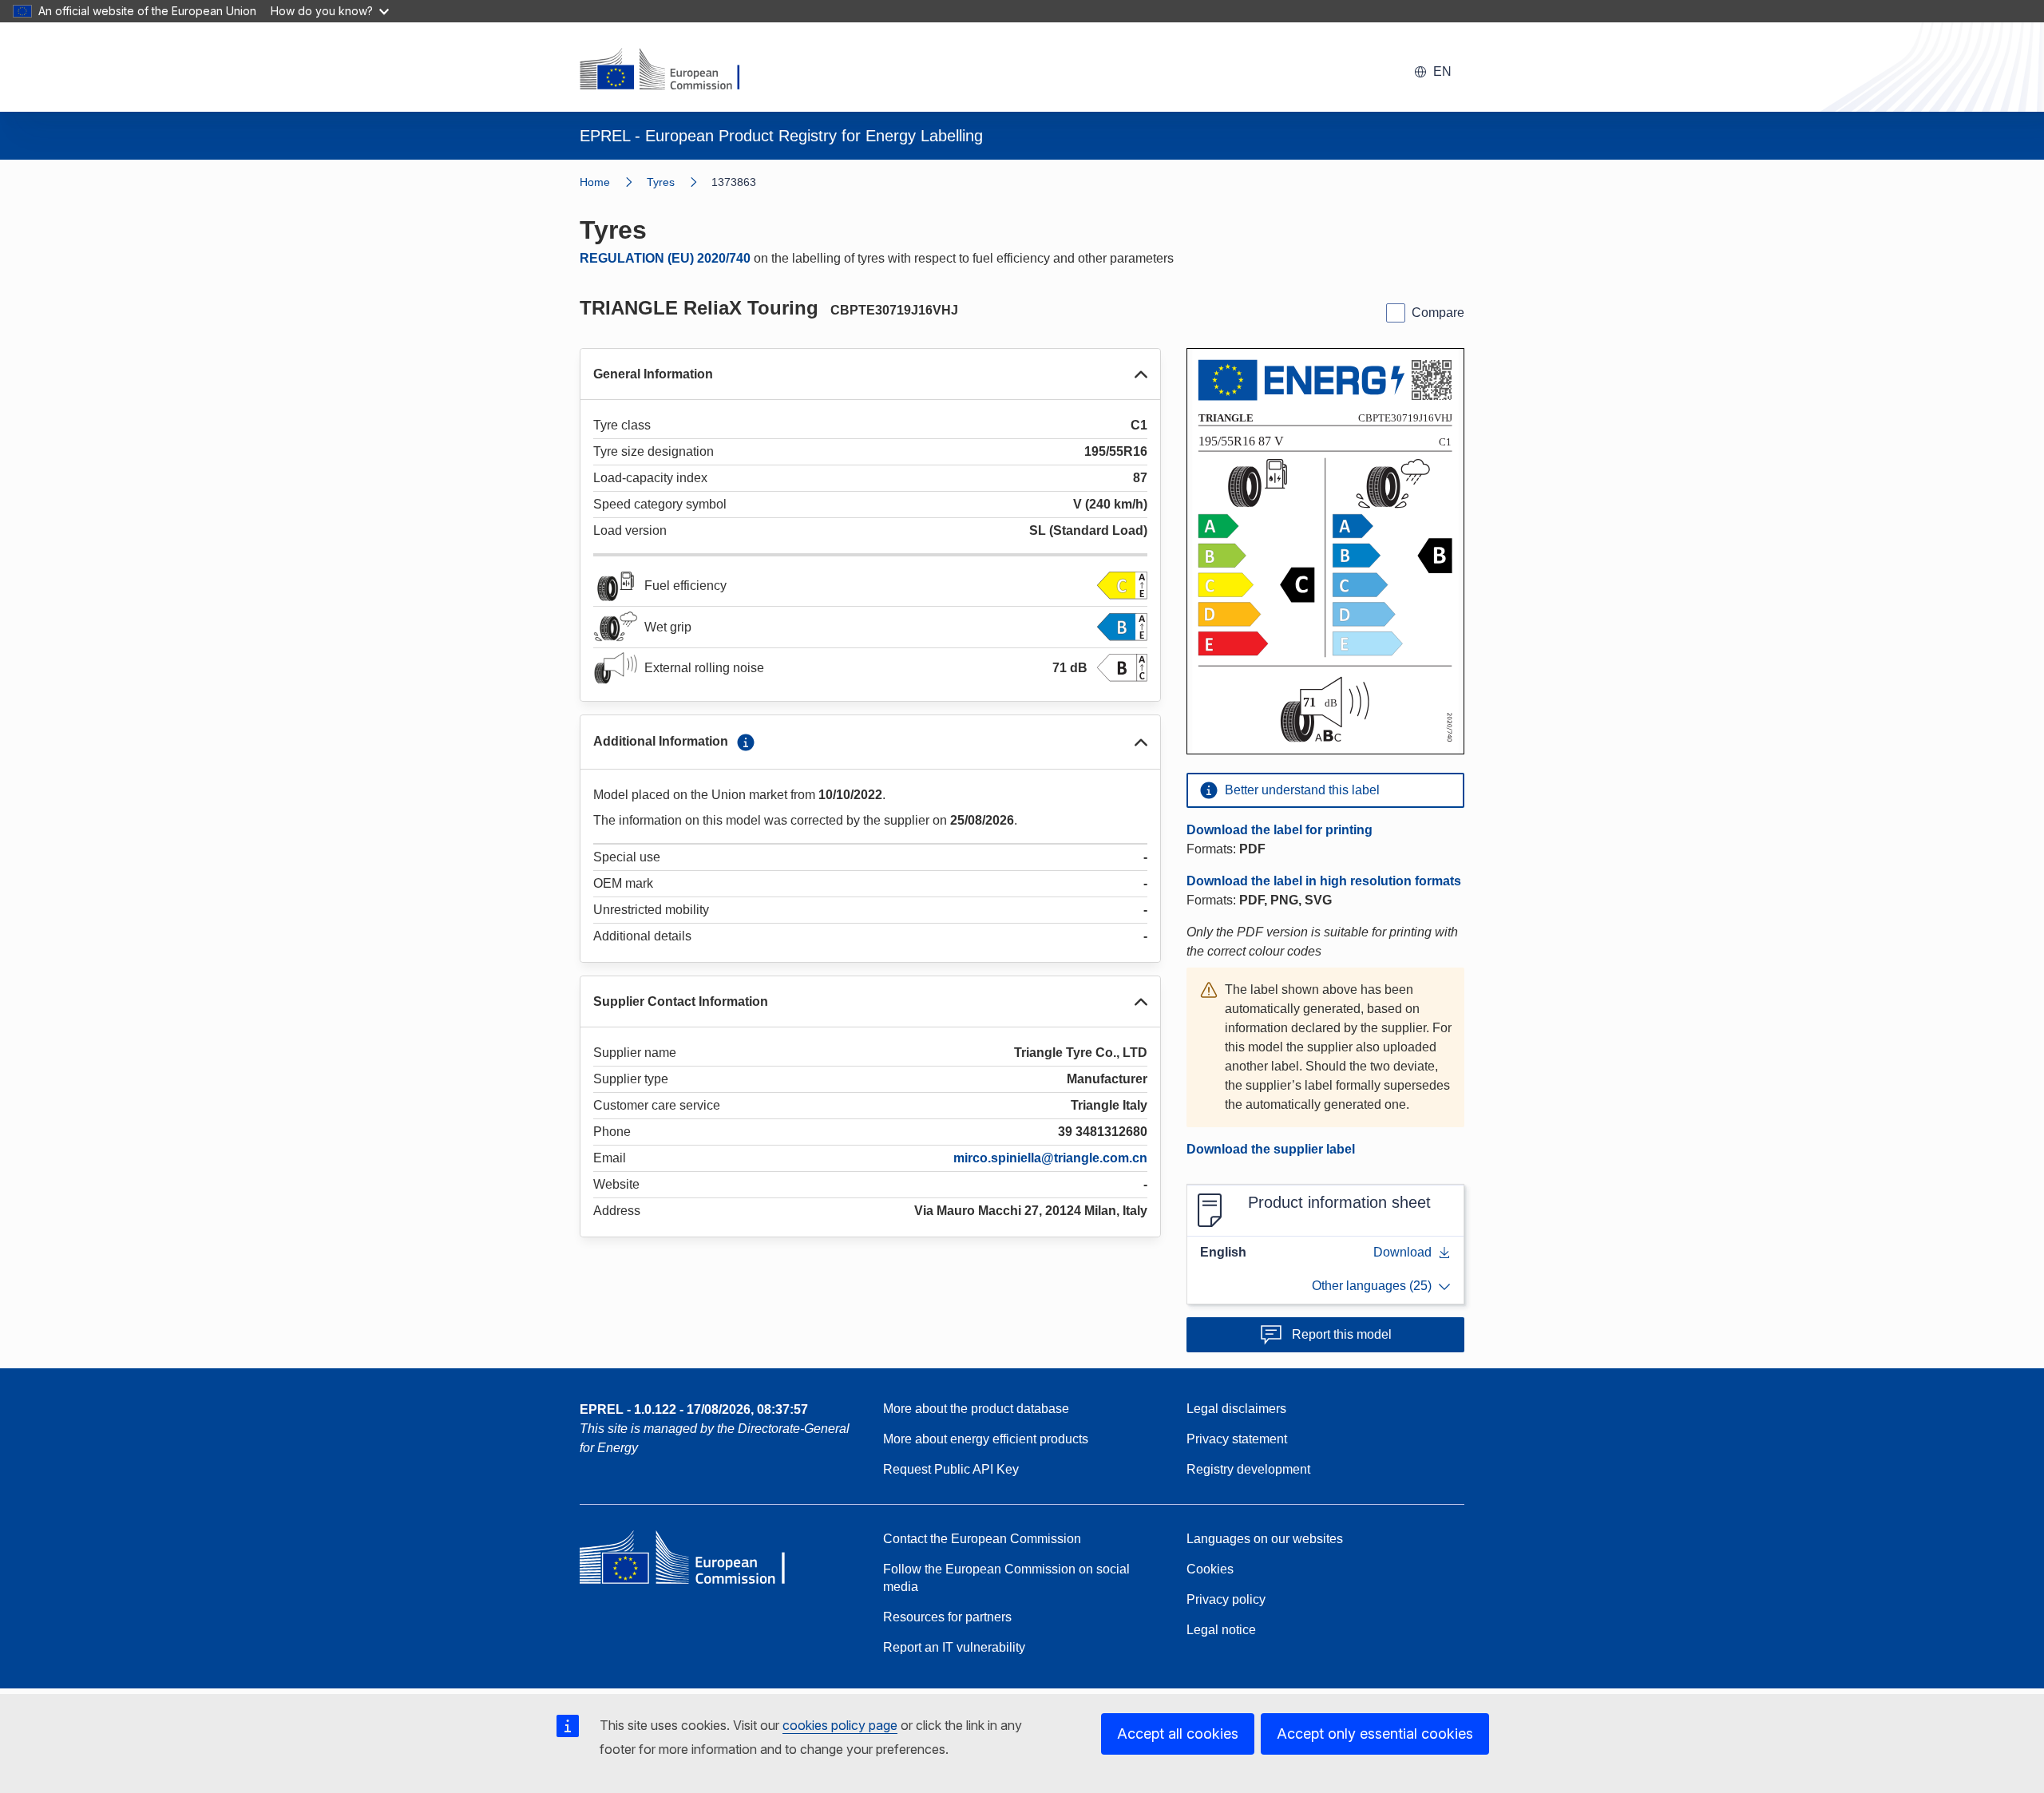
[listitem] (679, 182)
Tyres (661, 182)
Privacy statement (1237, 1439)
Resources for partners (947, 1617)
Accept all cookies (1178, 1734)
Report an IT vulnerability (954, 1647)
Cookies (1210, 1569)
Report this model (1342, 1334)
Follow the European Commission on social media (1006, 1578)
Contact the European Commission (982, 1539)
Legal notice (1221, 1630)
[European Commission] (670, 70)
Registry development (1248, 1469)
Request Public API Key (951, 1469)
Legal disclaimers (1236, 1409)
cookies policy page (840, 1725)
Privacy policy (1226, 1599)
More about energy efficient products (986, 1439)
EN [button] (1442, 71)
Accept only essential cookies (1375, 1734)
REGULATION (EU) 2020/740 (665, 258)
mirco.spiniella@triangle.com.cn (1050, 1158)
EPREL (694, 1409)
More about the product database (976, 1409)
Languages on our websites (1265, 1539)
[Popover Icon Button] (746, 742)
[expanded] (1141, 374)
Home (595, 182)
